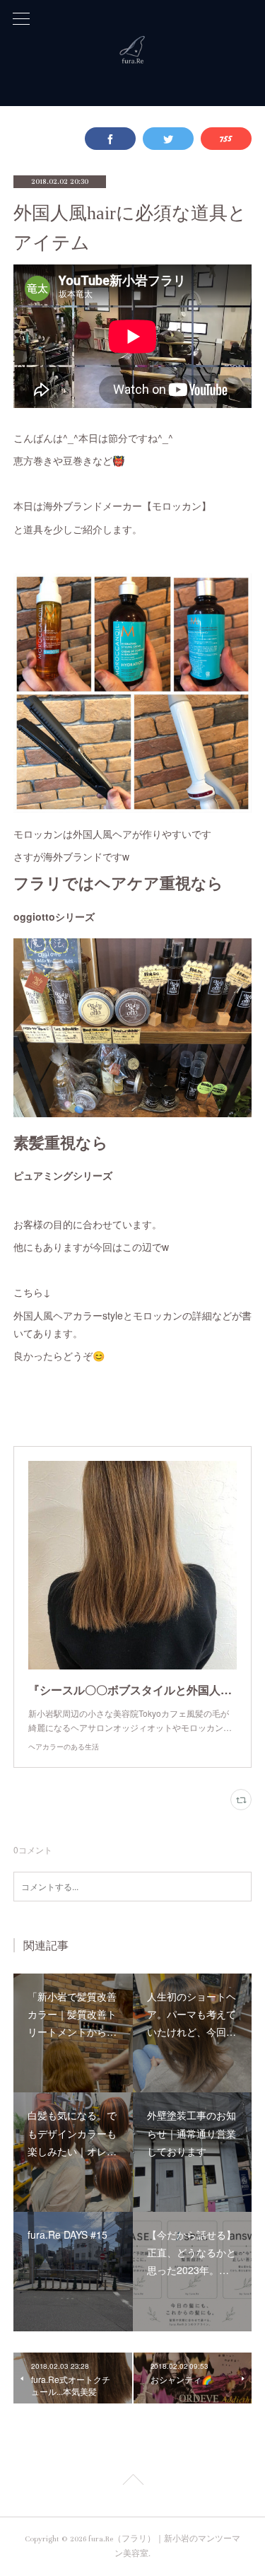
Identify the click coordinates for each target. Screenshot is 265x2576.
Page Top (132, 2482)
